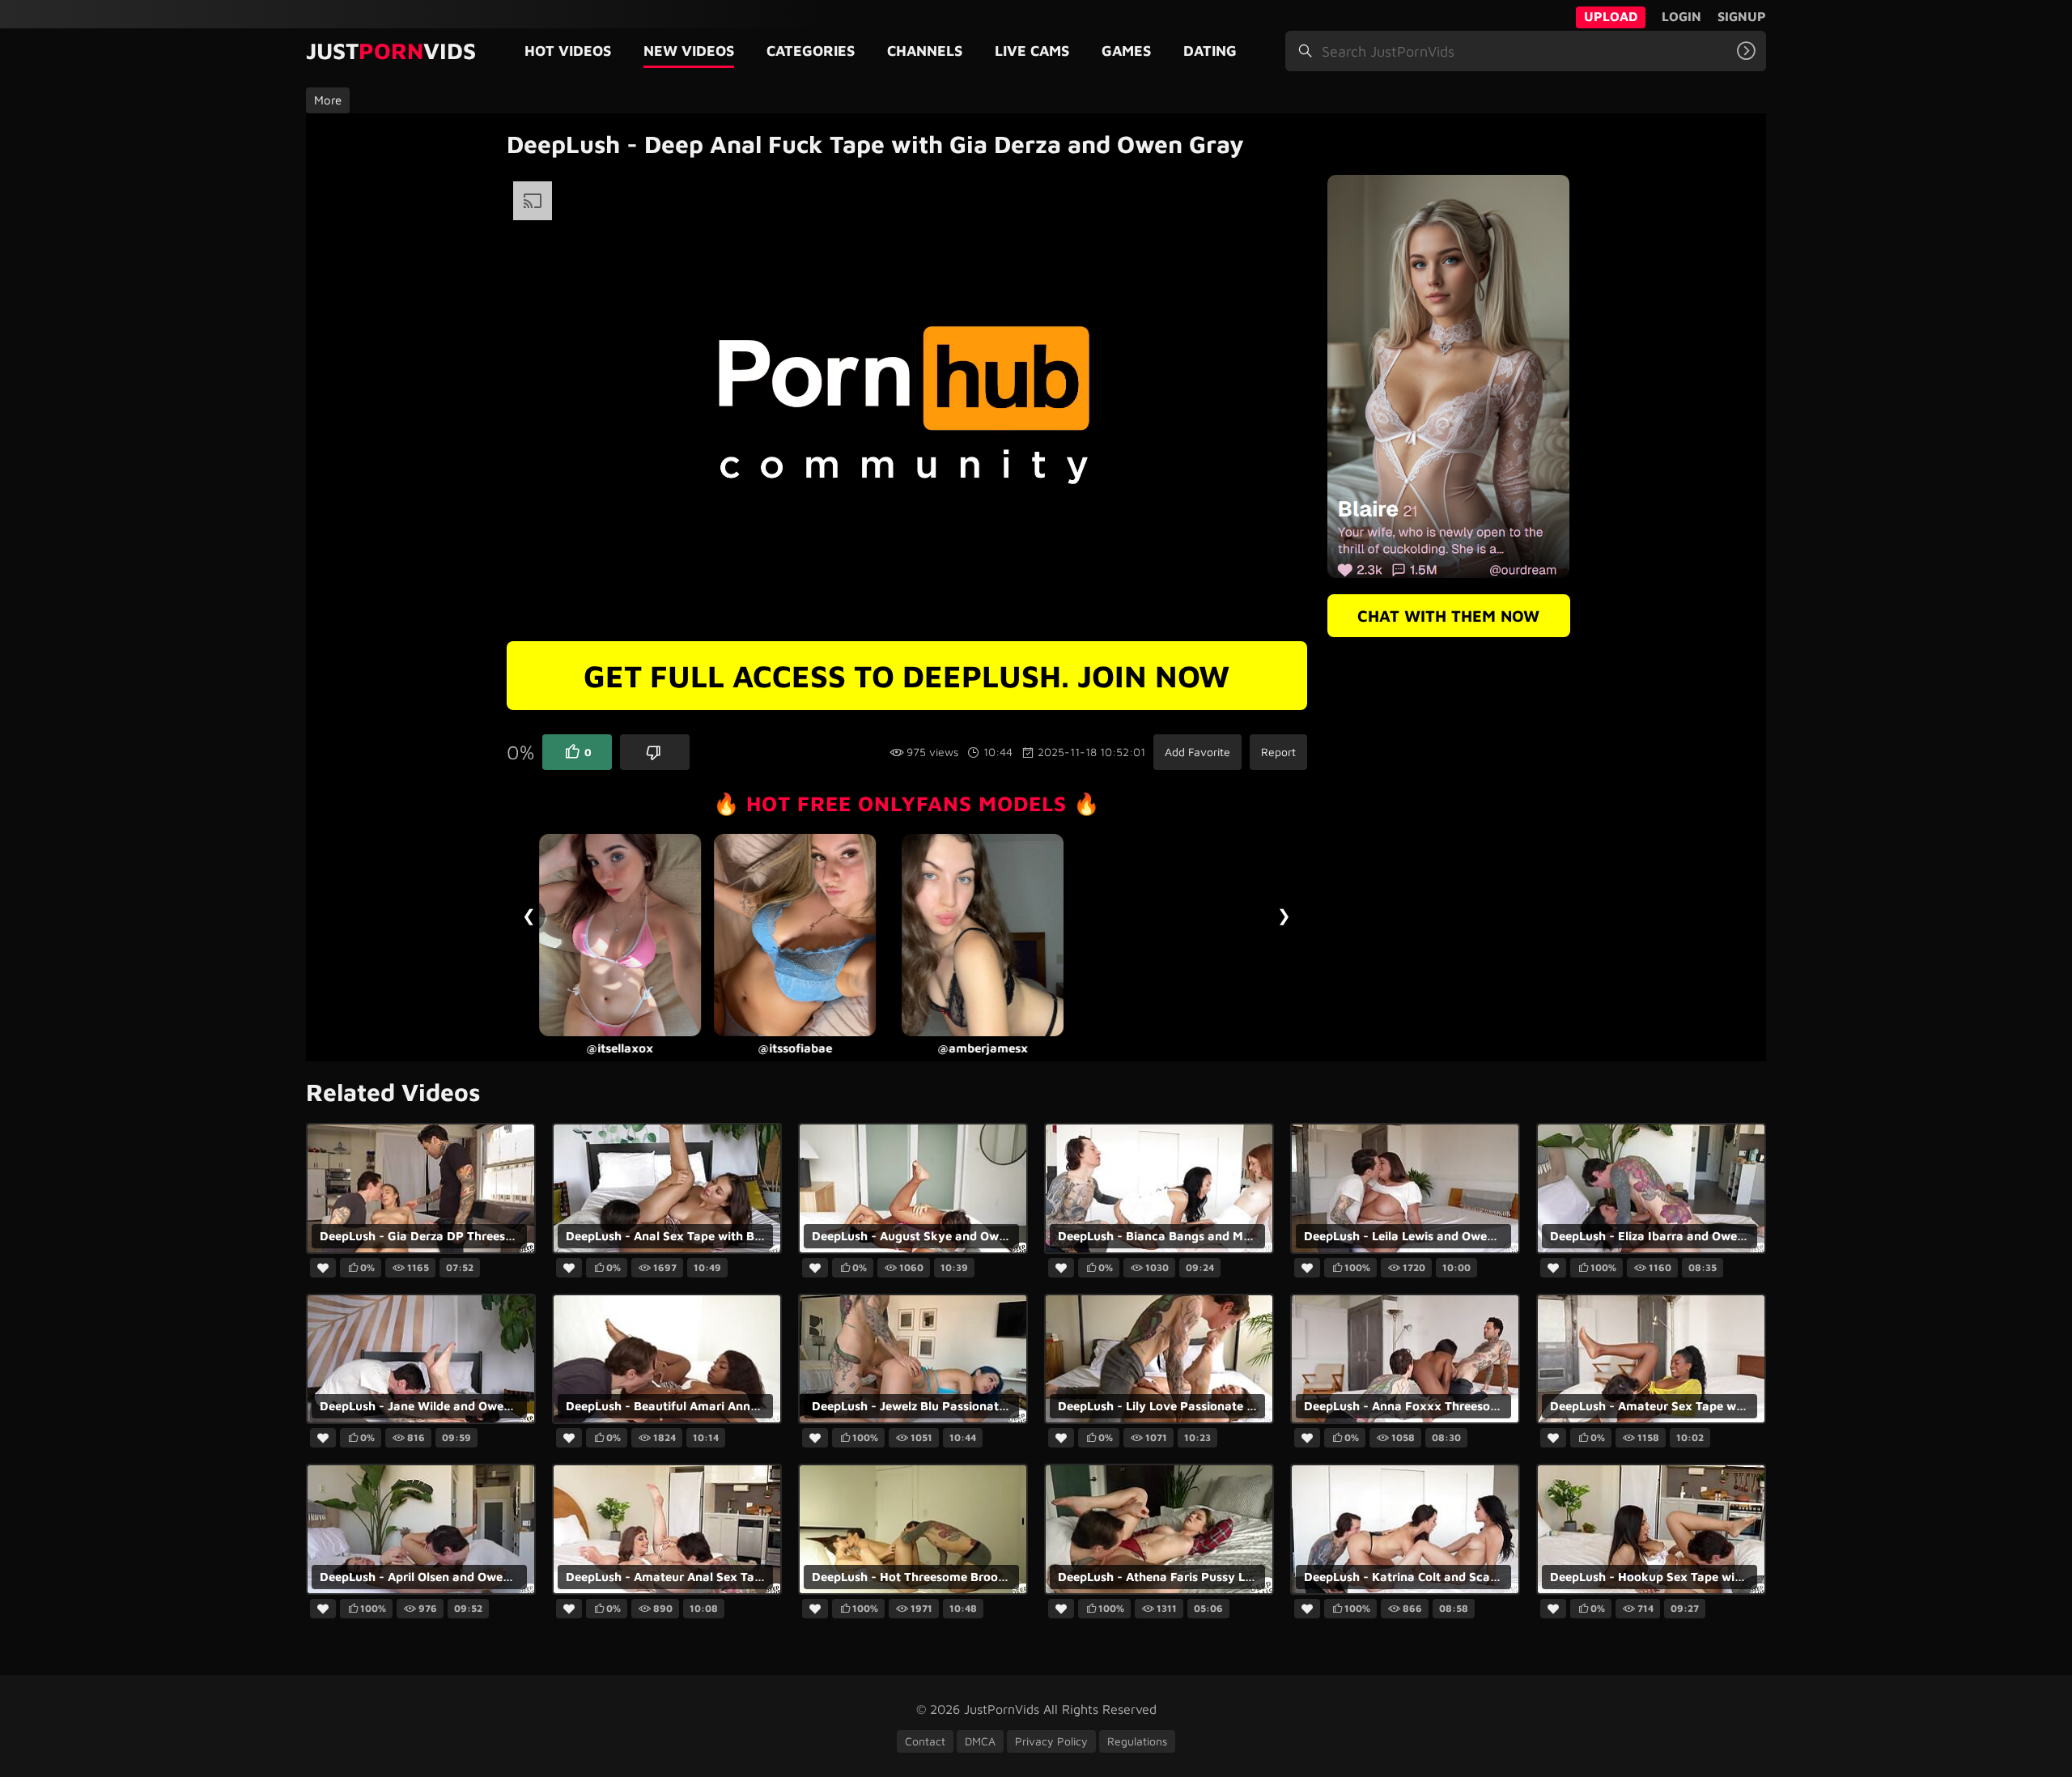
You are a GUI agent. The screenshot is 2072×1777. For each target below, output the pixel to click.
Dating (1210, 51)
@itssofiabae (619, 1048)
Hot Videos (568, 51)
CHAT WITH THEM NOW (1448, 616)
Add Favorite (1197, 752)
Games (1126, 51)
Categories (811, 51)
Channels (925, 51)
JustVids (391, 51)
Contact (925, 1741)
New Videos (689, 51)
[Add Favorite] (323, 1269)
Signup (1742, 16)
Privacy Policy (1051, 1741)
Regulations (1137, 1741)
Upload (1611, 16)
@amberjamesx (807, 1048)
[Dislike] (655, 752)
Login (1681, 16)
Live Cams (1032, 51)
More (328, 100)
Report (1278, 752)
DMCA (980, 1741)
